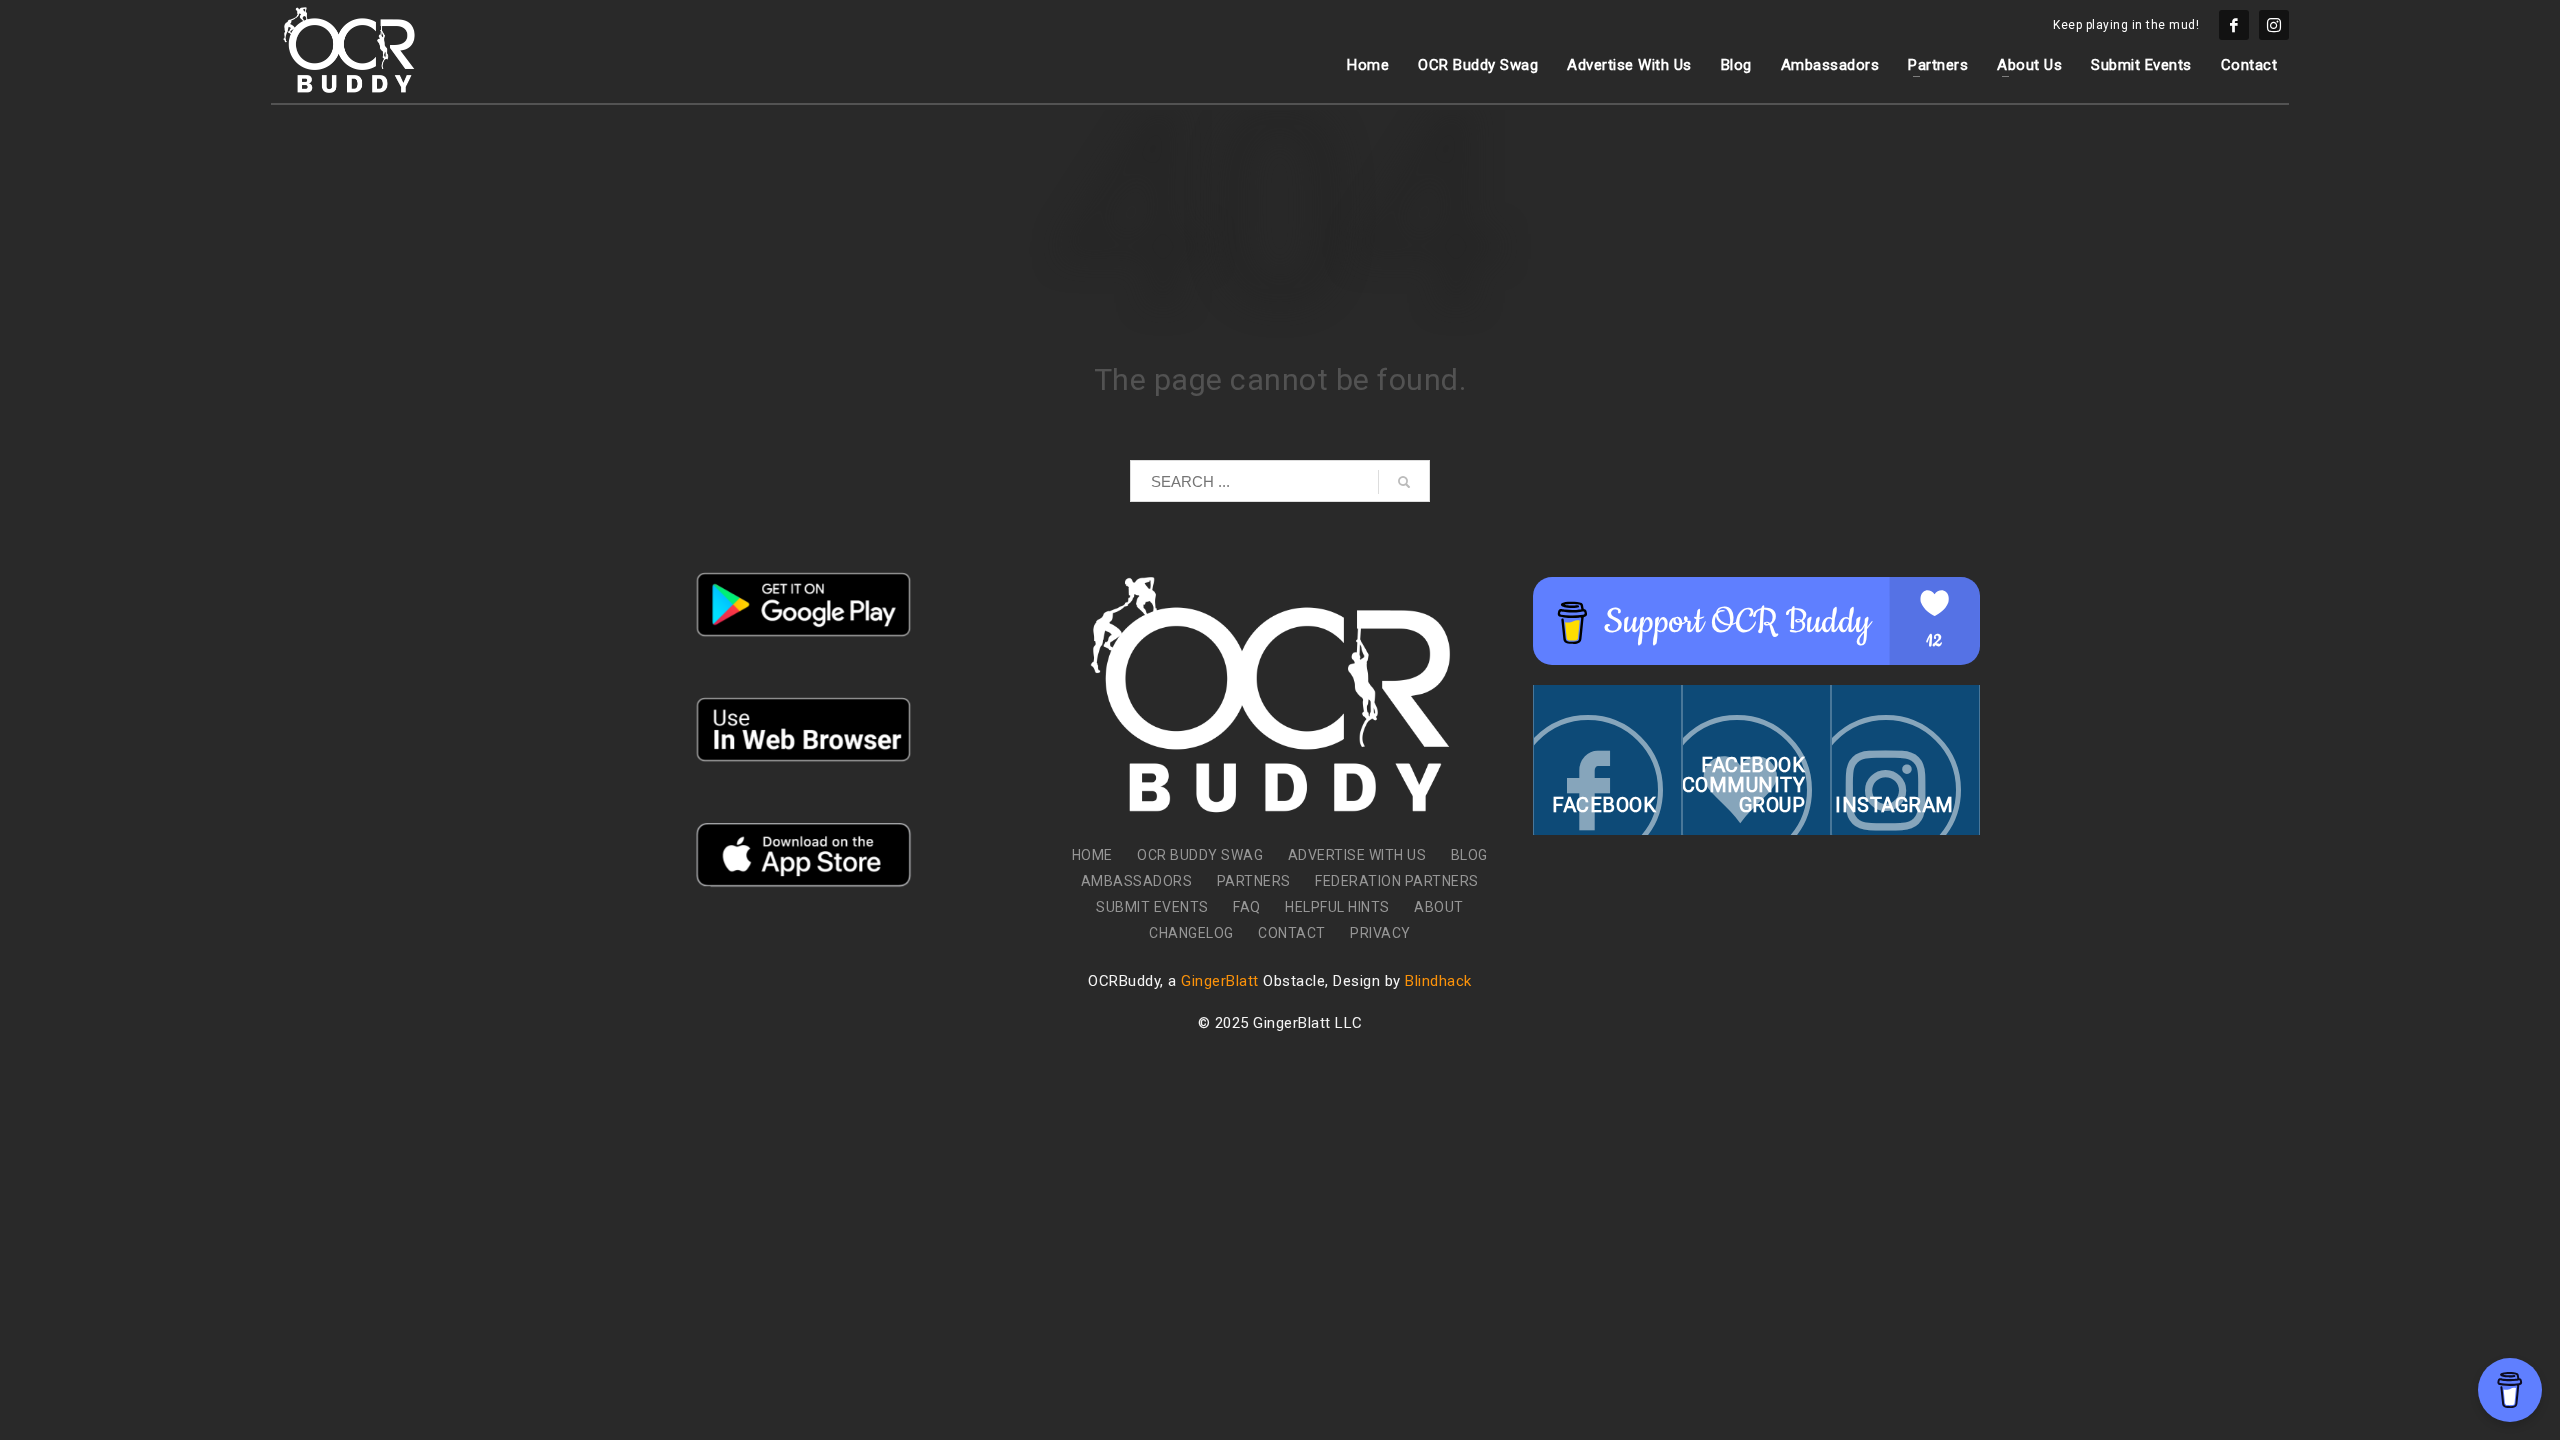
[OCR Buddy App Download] (804, 604)
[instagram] (2274, 25)
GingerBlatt (1220, 981)
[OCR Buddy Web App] (804, 729)
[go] (1404, 482)
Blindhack (1438, 981)
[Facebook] (2234, 25)
